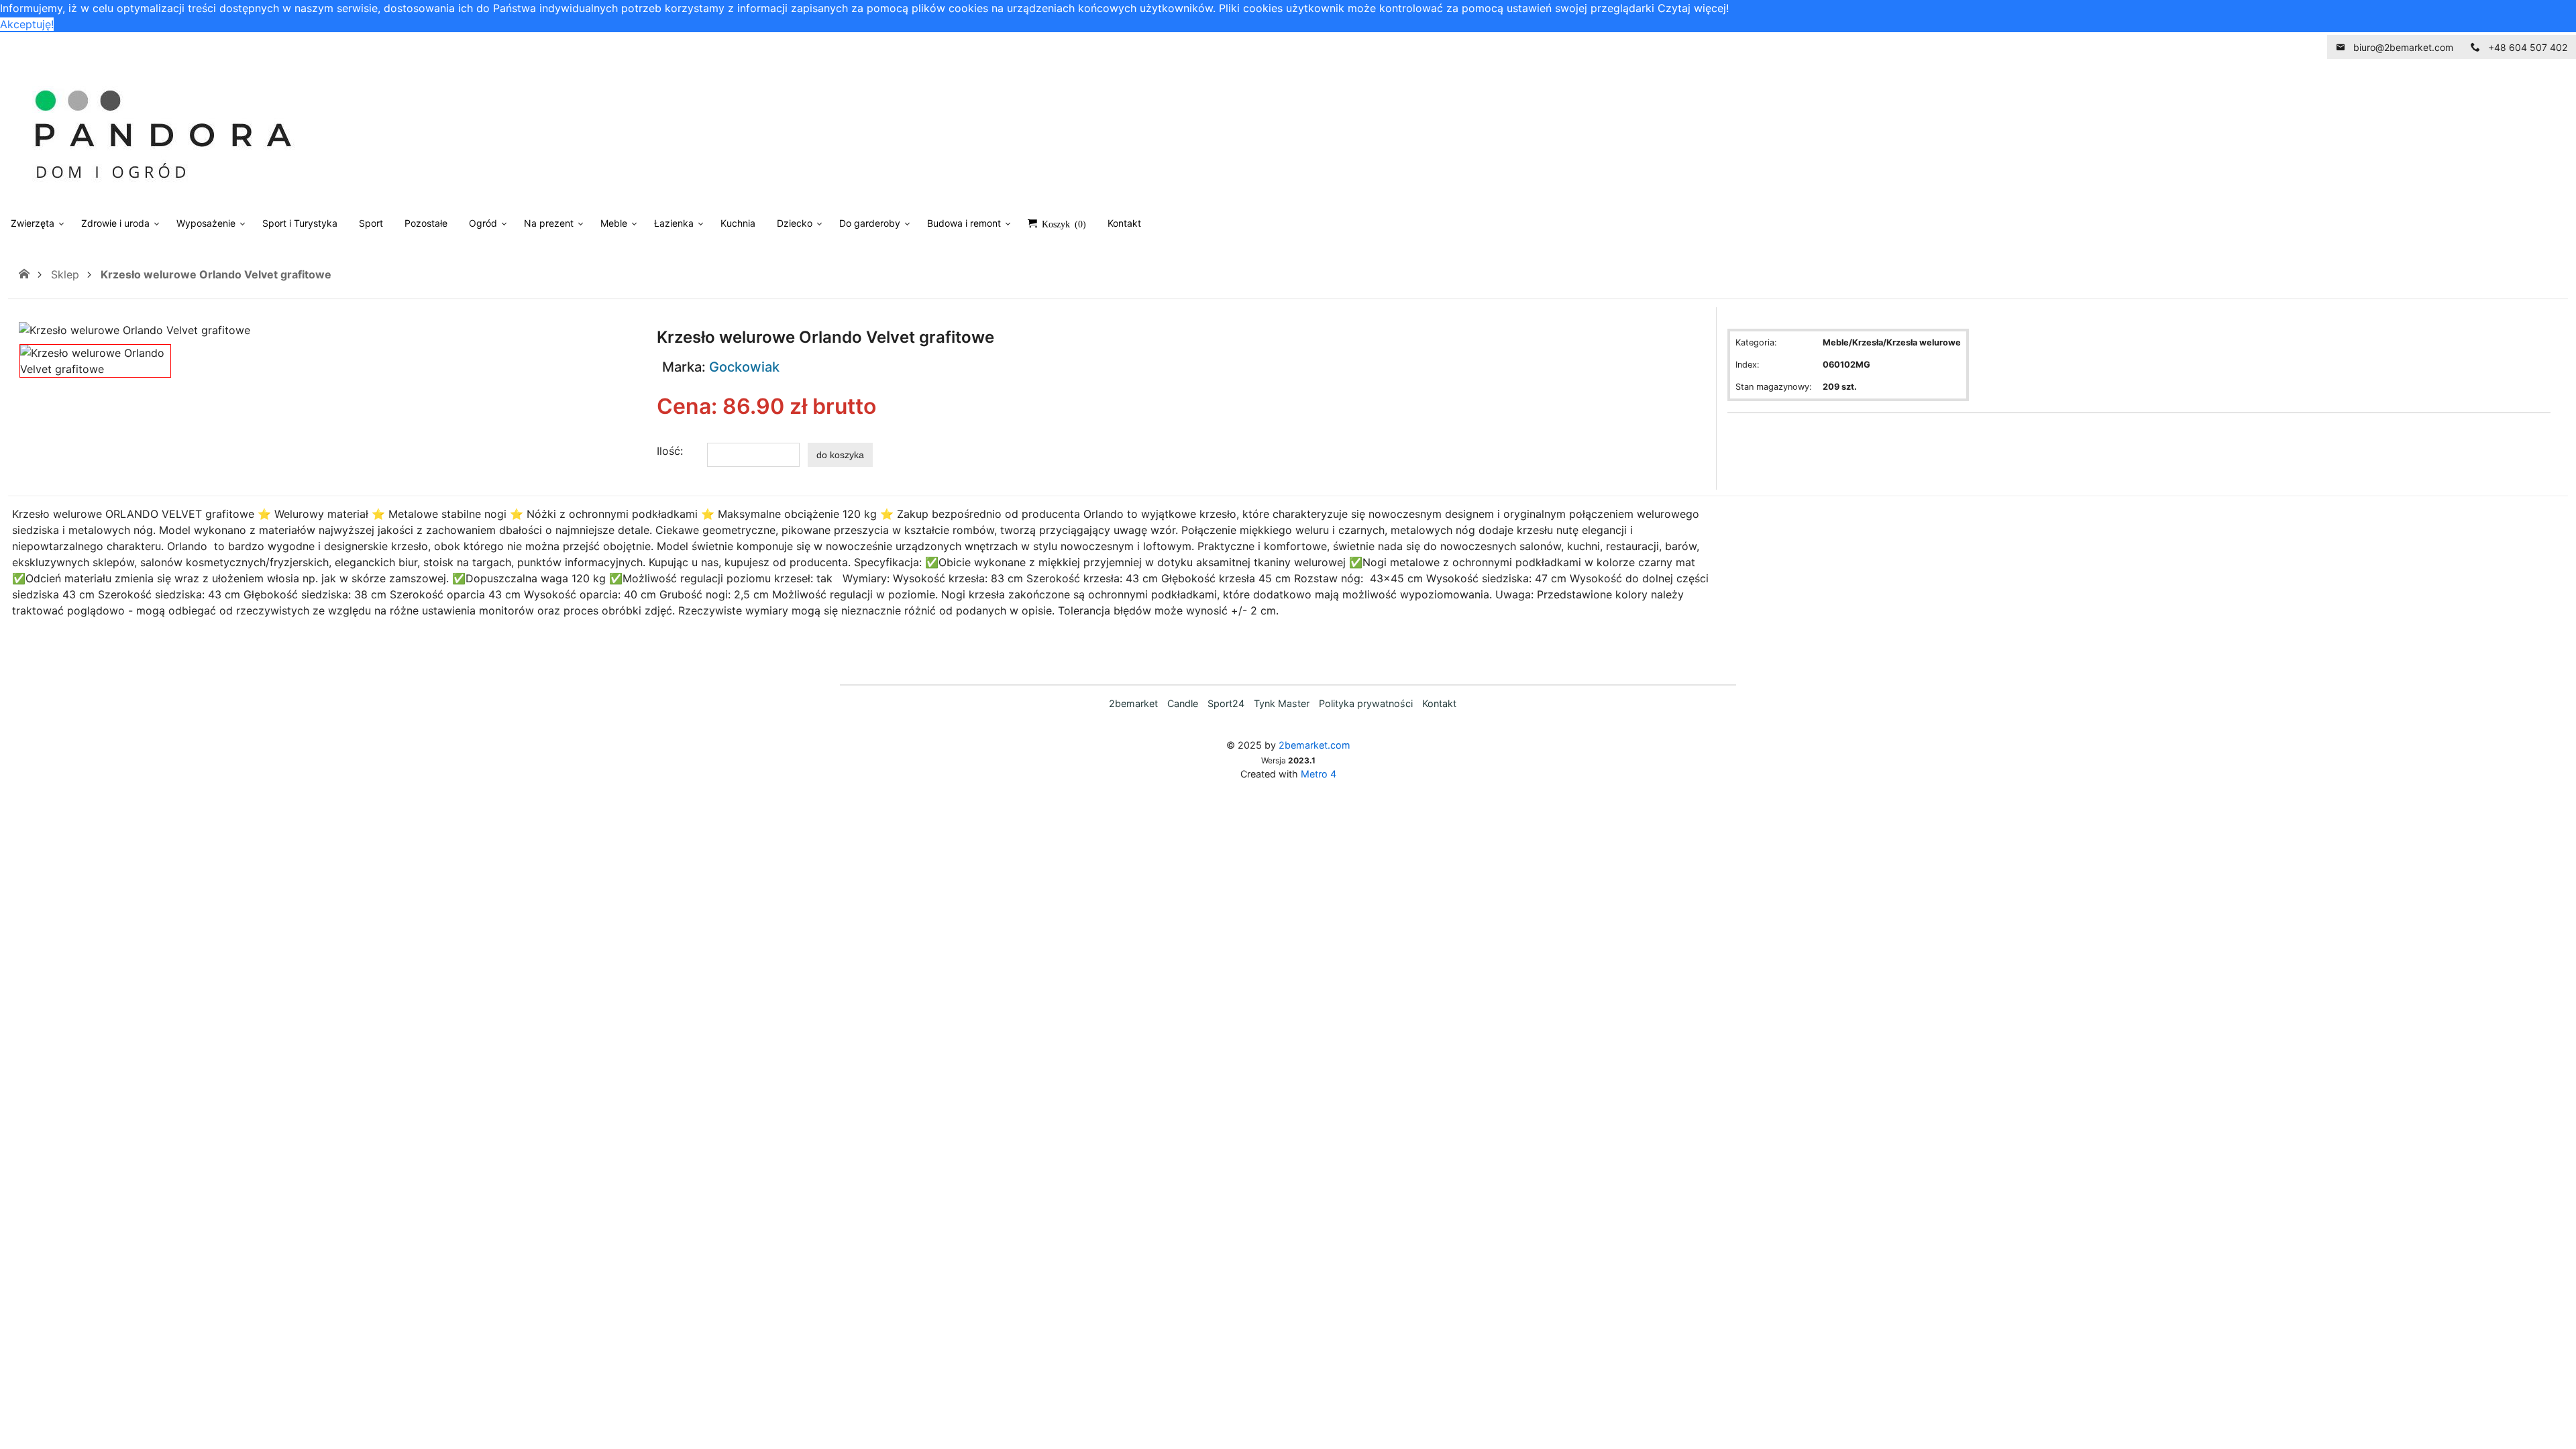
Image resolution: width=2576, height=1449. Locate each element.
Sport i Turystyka (300, 223)
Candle (1183, 703)
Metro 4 (1319, 774)
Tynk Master (1282, 703)
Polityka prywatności (1366, 703)
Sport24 (1226, 703)
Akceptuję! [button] (27, 24)
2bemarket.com (1314, 745)
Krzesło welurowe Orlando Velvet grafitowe (216, 274)
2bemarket (1133, 703)
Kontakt (1439, 703)
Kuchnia (738, 223)
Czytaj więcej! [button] (1693, 8)
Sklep (65, 274)
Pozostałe (426, 223)
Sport (371, 223)
